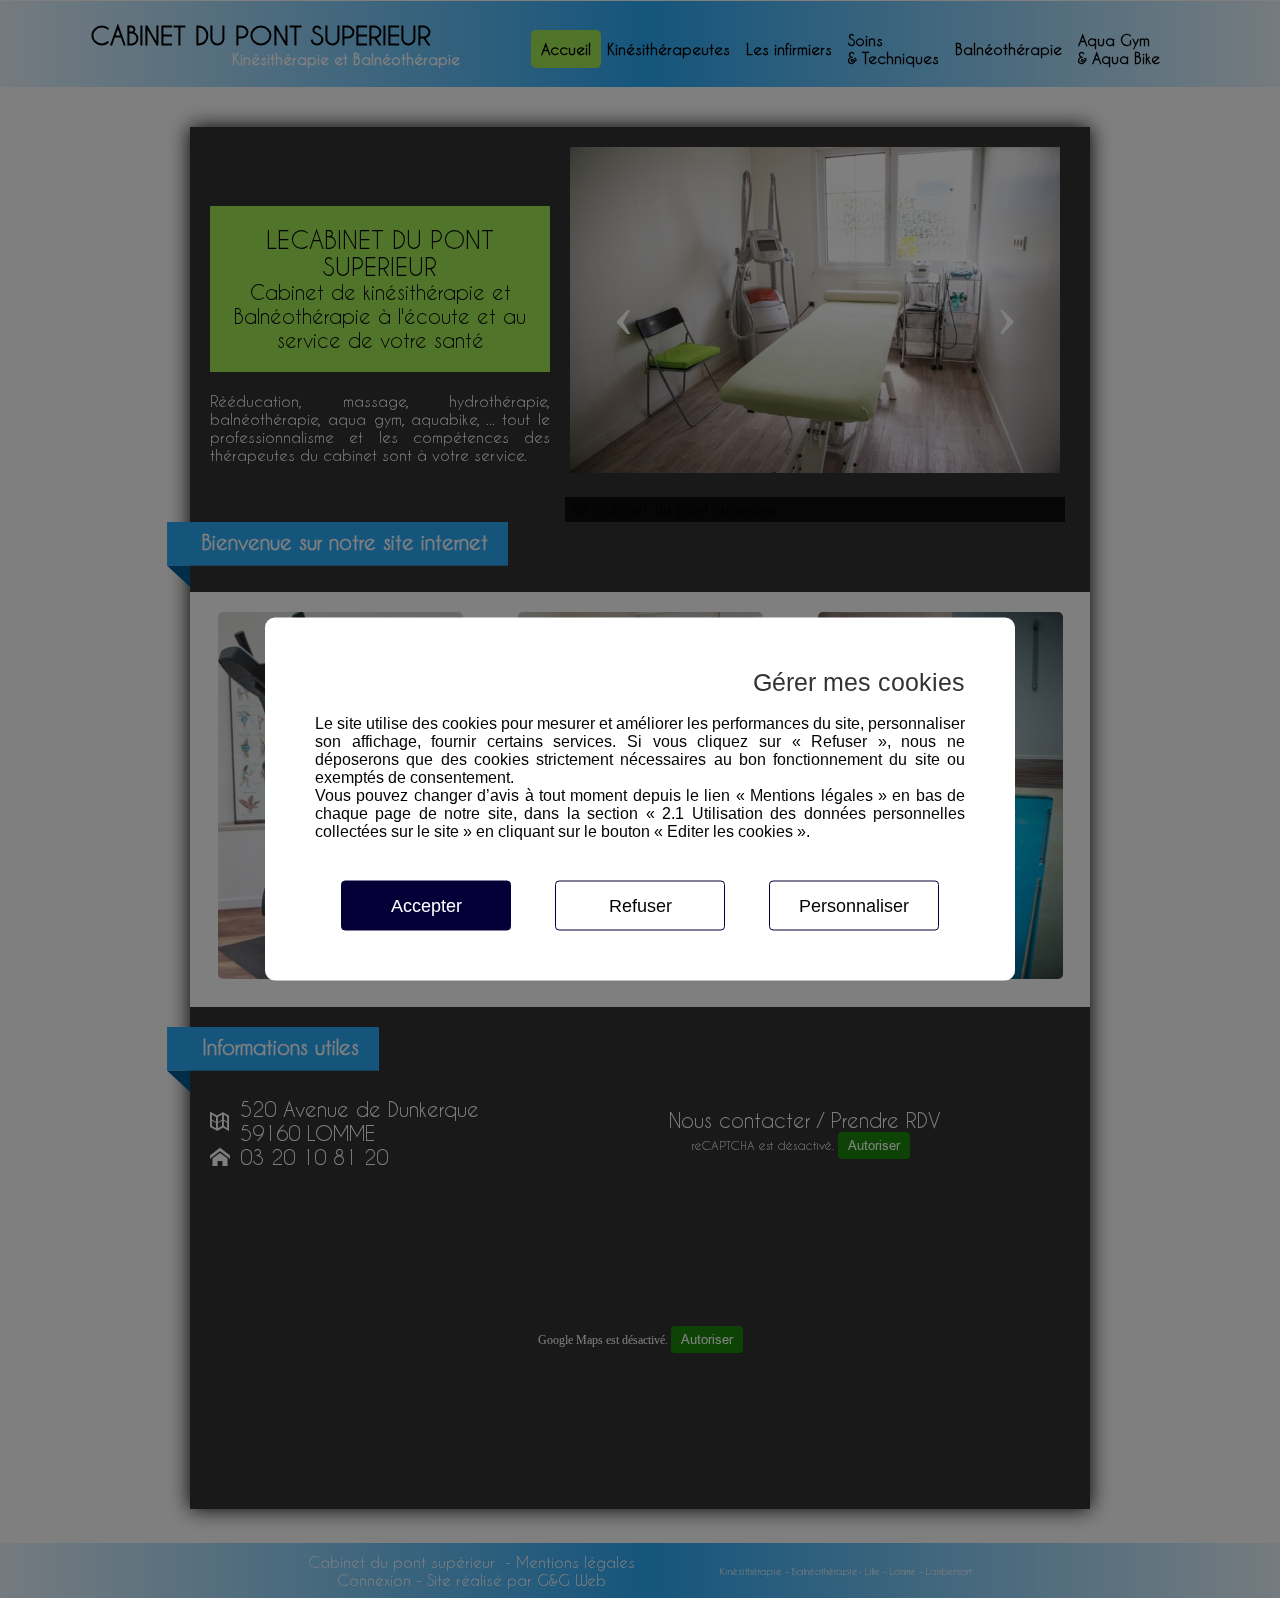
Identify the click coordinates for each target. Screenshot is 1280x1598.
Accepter (426, 906)
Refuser (640, 906)
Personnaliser (854, 906)
